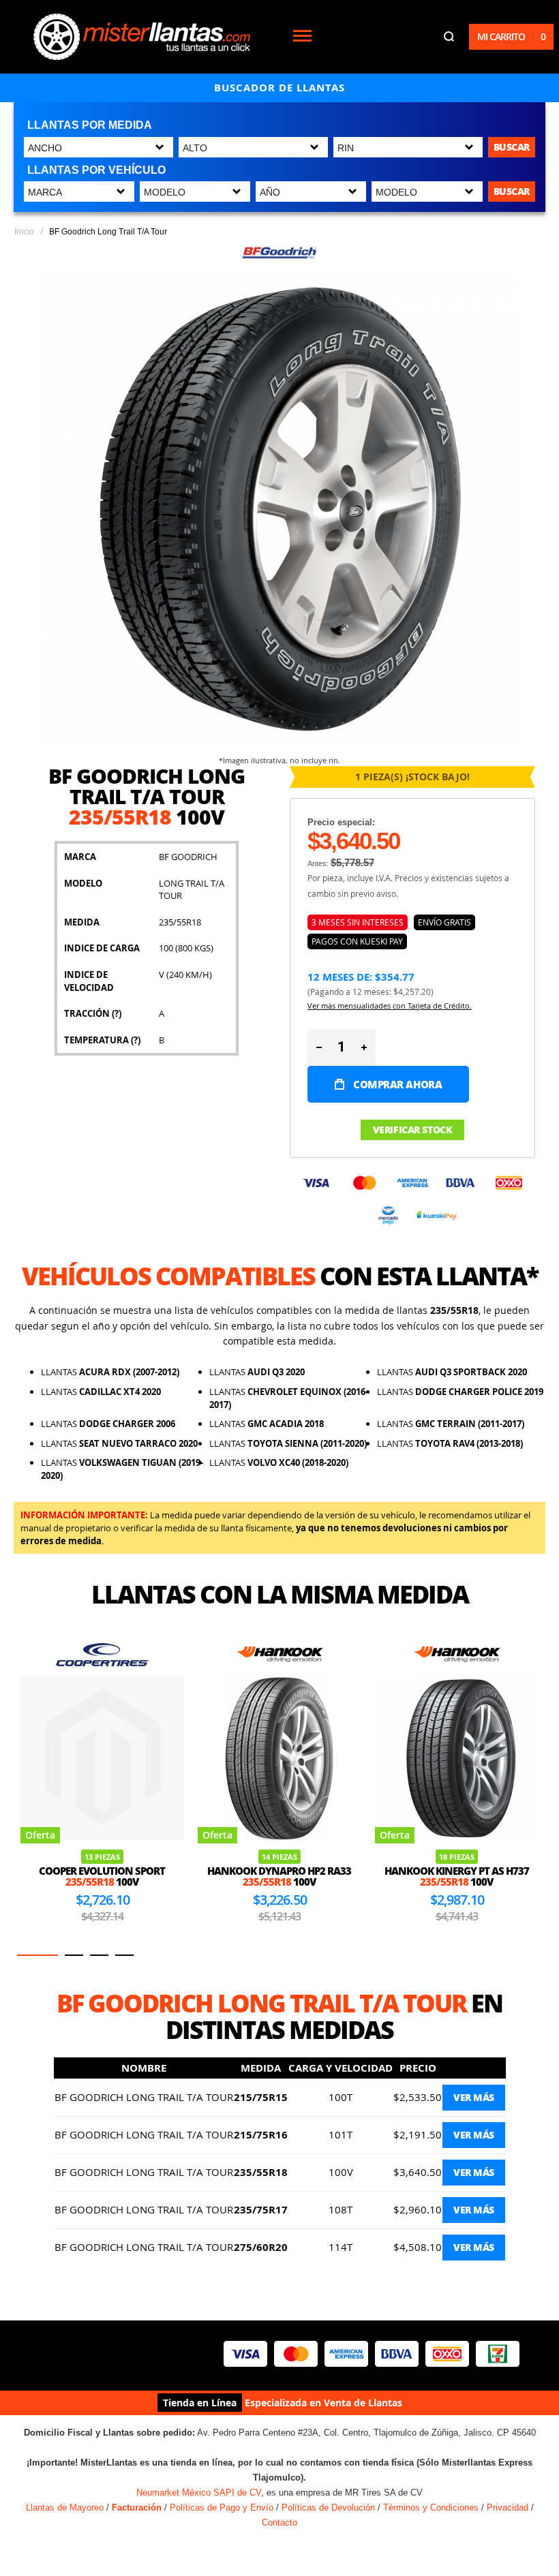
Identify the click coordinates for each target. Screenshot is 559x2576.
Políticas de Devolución (328, 2508)
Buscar (512, 147)
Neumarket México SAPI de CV (199, 2493)
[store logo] (142, 37)
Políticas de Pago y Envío (222, 2508)
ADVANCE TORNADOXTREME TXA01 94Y (457, 1849)
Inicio (24, 232)
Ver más (474, 2097)
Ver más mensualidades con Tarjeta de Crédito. (390, 1006)
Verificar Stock (413, 1130)
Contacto (279, 2523)
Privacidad (508, 2508)
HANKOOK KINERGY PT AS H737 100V (279, 1876)
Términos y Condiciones (431, 2508)
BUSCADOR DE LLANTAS (279, 88)
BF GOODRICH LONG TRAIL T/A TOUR (144, 2097)
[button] (37, 1955)
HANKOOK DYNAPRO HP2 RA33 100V (102, 1876)
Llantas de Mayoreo (65, 2508)
